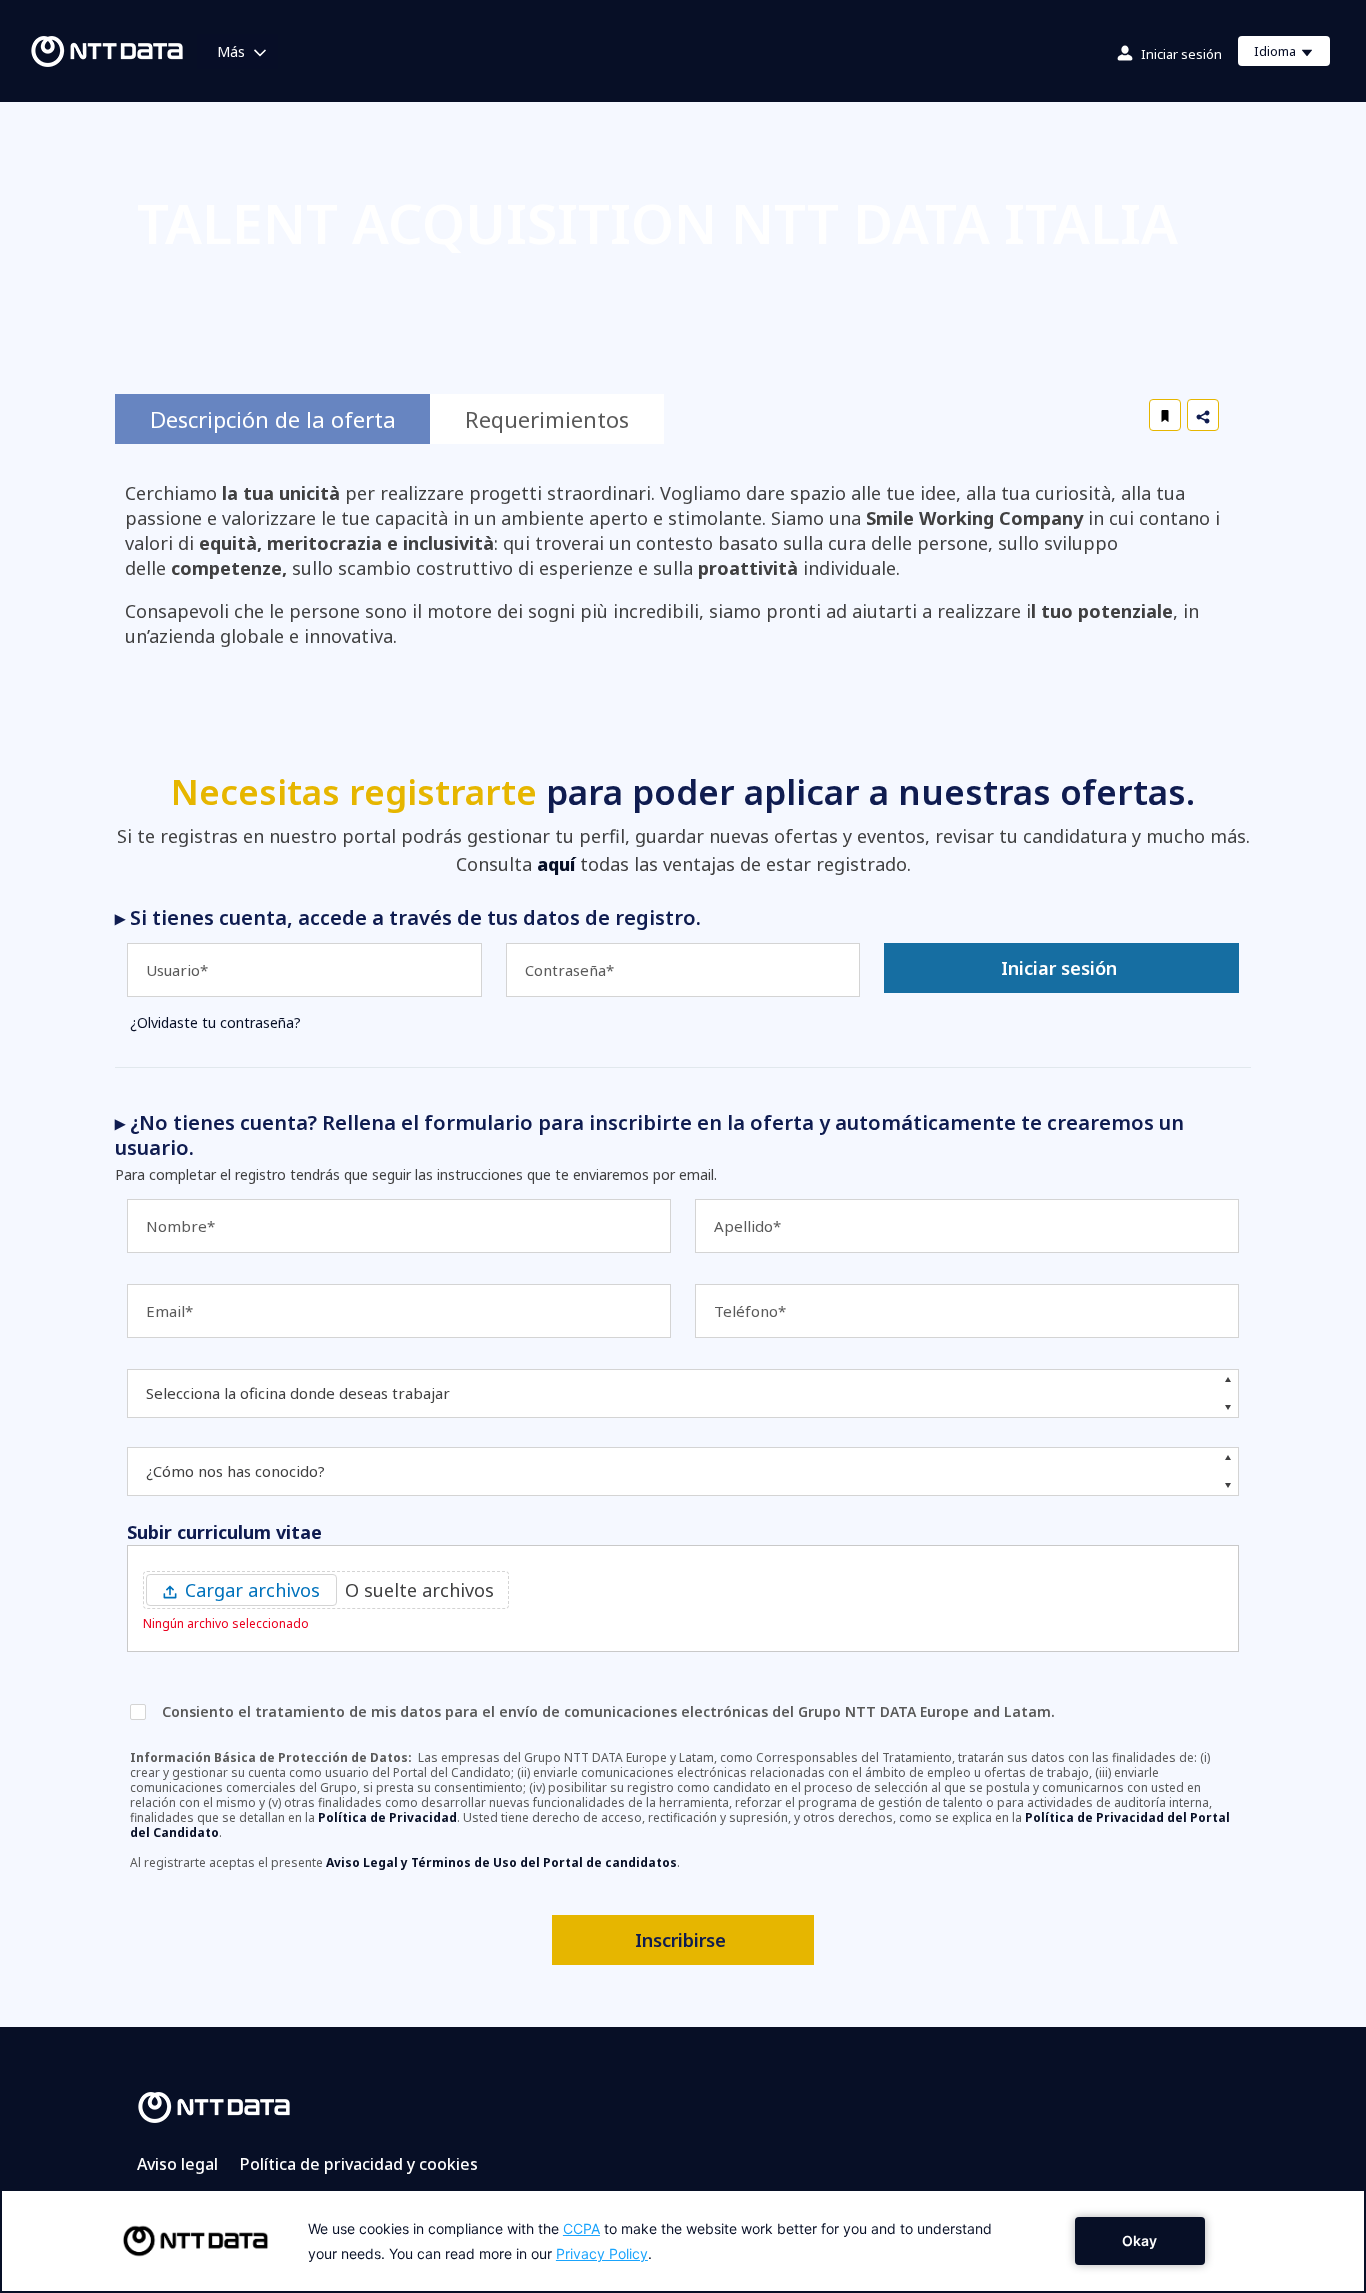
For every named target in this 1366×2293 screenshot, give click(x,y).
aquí (556, 864)
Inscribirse (680, 1940)
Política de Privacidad (387, 1817)
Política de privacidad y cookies (359, 2164)
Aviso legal (177, 2164)
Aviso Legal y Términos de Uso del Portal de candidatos (501, 1862)
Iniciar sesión (1181, 54)
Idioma (1291, 54)
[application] (683, 2241)
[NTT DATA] (214, 2106)
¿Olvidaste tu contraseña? (215, 1022)
